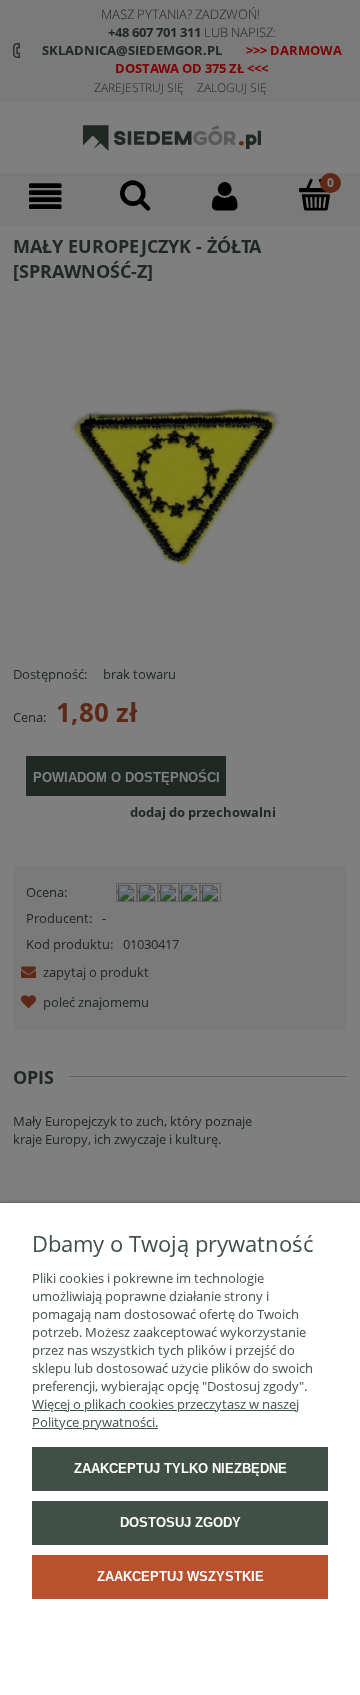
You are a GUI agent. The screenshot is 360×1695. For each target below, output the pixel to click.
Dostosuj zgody (180, 1522)
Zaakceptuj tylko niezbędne (180, 1468)
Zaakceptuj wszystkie (180, 1576)
